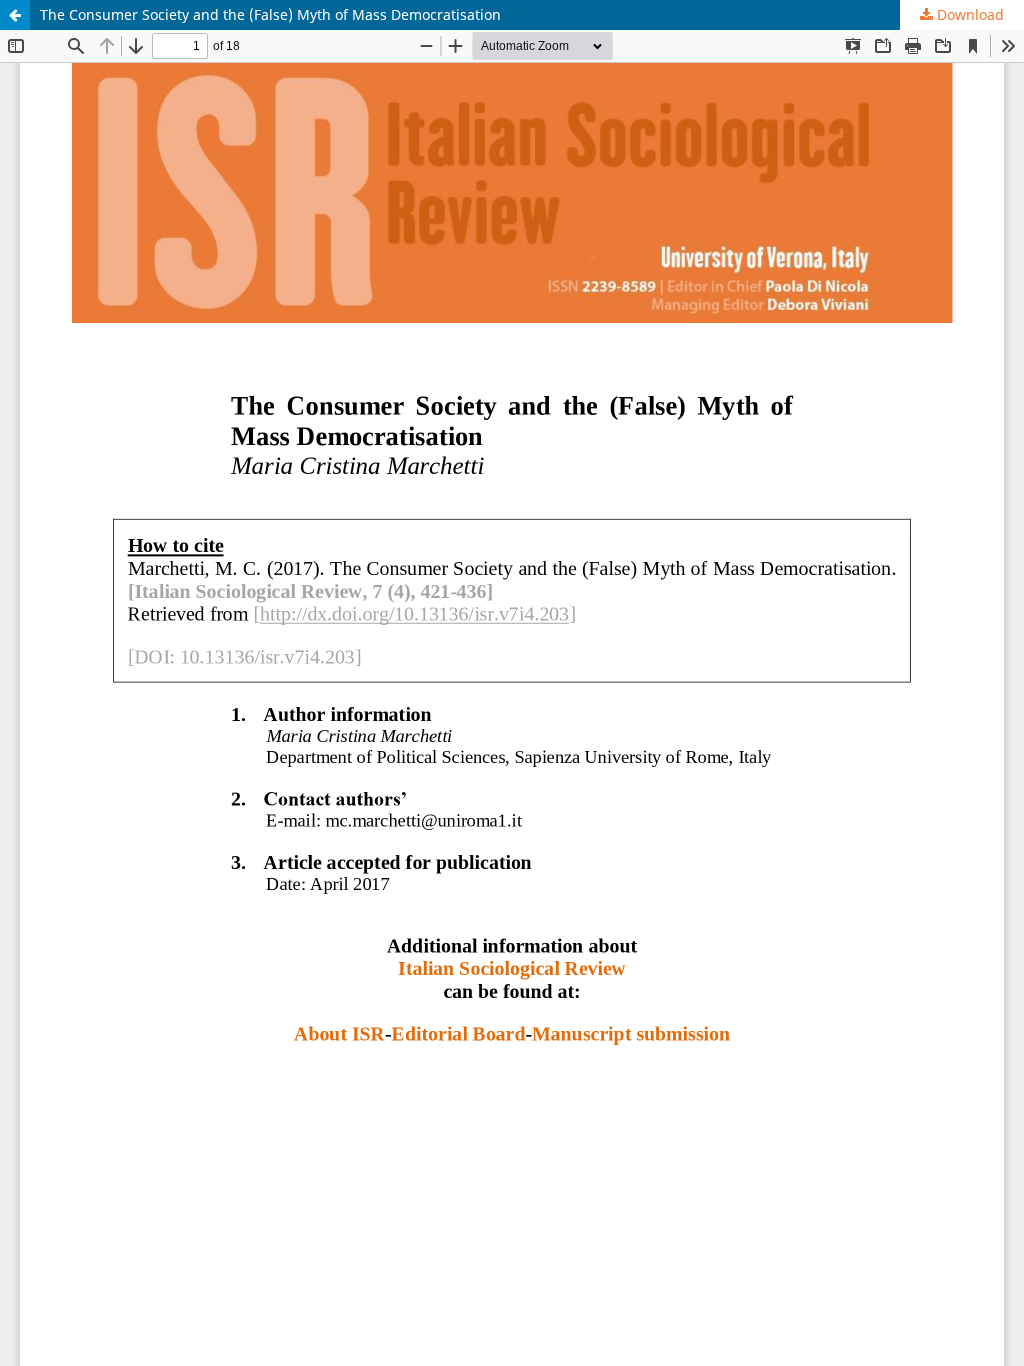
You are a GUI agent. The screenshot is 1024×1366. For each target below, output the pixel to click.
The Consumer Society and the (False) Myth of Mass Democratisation (270, 14)
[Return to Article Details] (15, 15)
